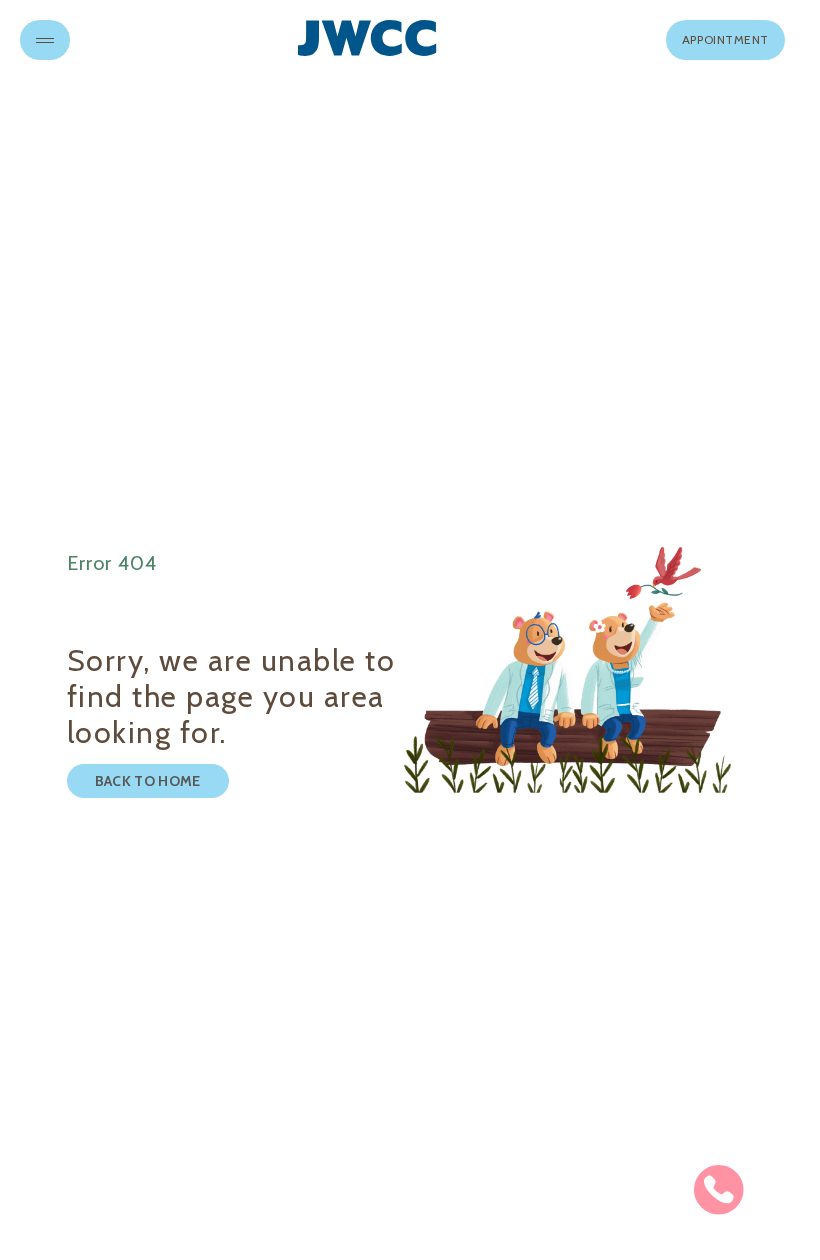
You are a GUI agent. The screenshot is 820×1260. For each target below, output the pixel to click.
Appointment (725, 39)
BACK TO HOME (148, 781)
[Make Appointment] (719, 1190)
